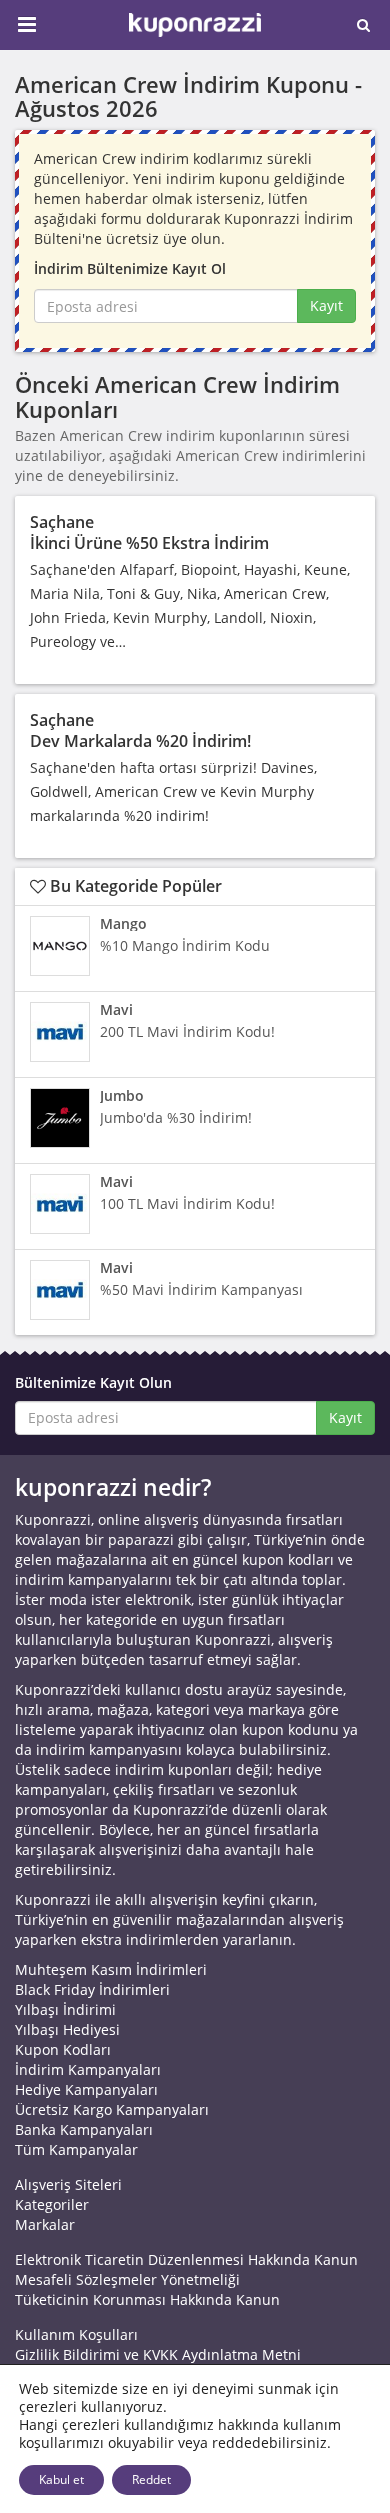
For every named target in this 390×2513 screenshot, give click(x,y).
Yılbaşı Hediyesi (67, 2029)
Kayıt (326, 305)
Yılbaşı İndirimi (65, 2009)
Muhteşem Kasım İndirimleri (111, 1969)
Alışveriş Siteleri (68, 2184)
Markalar (45, 2224)
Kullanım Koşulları (76, 2334)
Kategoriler (52, 2204)
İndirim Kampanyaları (88, 2069)
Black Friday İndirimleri (92, 1989)
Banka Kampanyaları (84, 2129)
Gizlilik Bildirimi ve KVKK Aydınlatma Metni (158, 2354)
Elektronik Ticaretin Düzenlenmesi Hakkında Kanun (186, 2259)
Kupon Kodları (63, 2049)
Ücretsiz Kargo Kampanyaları (112, 2109)
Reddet (151, 2479)
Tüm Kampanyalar (76, 2149)
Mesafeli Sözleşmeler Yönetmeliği (127, 2279)
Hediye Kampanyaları (86, 2089)
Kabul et (61, 2479)
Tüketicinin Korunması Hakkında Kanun (147, 2299)
